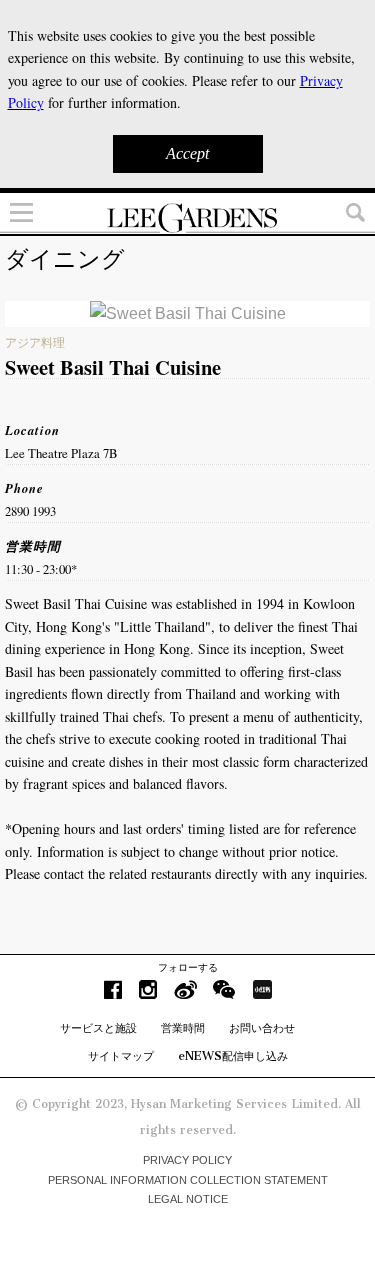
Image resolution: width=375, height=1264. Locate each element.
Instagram (148, 989)
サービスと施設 (98, 1028)
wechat (224, 989)
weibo (185, 989)
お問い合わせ (262, 1028)
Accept (187, 153)
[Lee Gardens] (187, 218)
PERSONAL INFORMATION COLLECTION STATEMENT (188, 1180)
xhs (262, 989)
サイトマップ (121, 1056)
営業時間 (183, 1028)
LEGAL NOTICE (188, 1199)
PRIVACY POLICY (187, 1160)
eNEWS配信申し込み (233, 1056)
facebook (113, 989)
